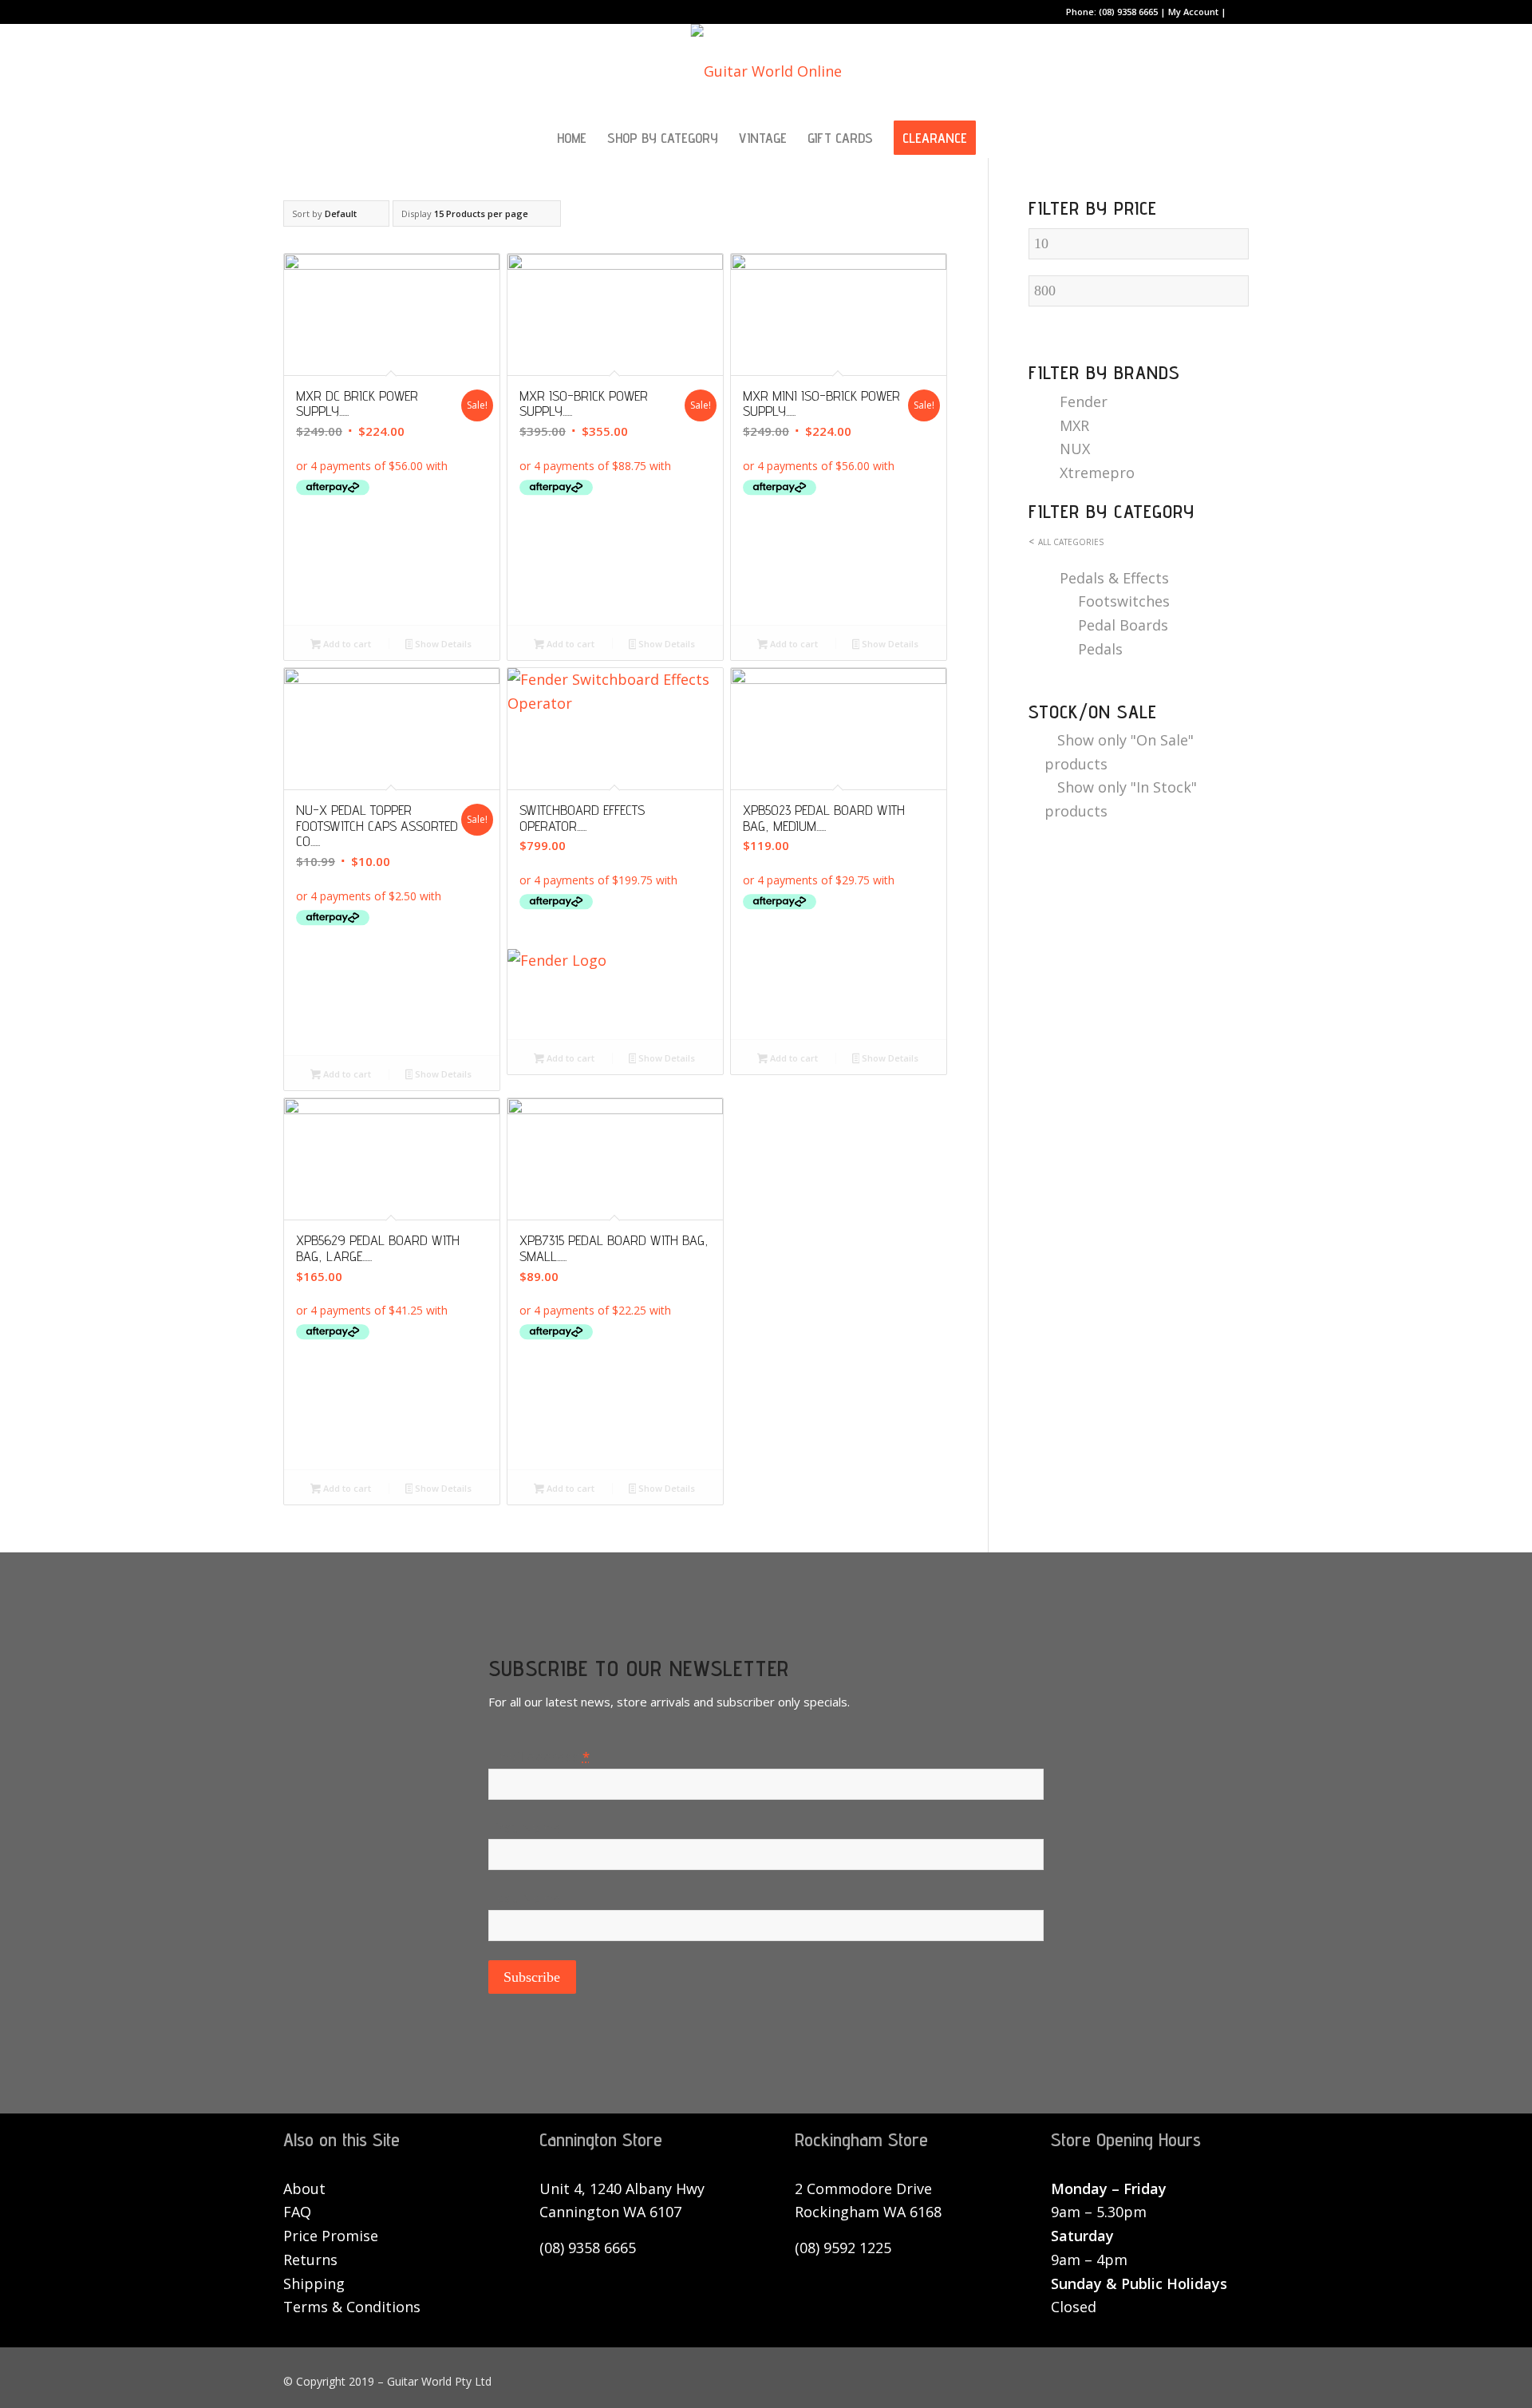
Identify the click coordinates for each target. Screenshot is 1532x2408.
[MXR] (392, 574)
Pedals (1100, 649)
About (304, 2189)
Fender (1084, 401)
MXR (1074, 425)
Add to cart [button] (346, 644)
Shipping (314, 2283)
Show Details (442, 644)
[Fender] (615, 988)
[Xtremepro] (839, 988)
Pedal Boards (1123, 625)
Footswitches (1124, 601)
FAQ (297, 2212)
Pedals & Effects (1114, 578)
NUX (1075, 449)
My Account (1193, 12)
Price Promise (331, 2236)
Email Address (539, 1756)
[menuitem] (572, 138)
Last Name (525, 1898)
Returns (310, 2260)
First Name (525, 1827)
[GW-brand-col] (766, 71)
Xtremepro (1097, 473)
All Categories (1071, 542)
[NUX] (392, 1004)
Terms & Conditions (352, 2307)
